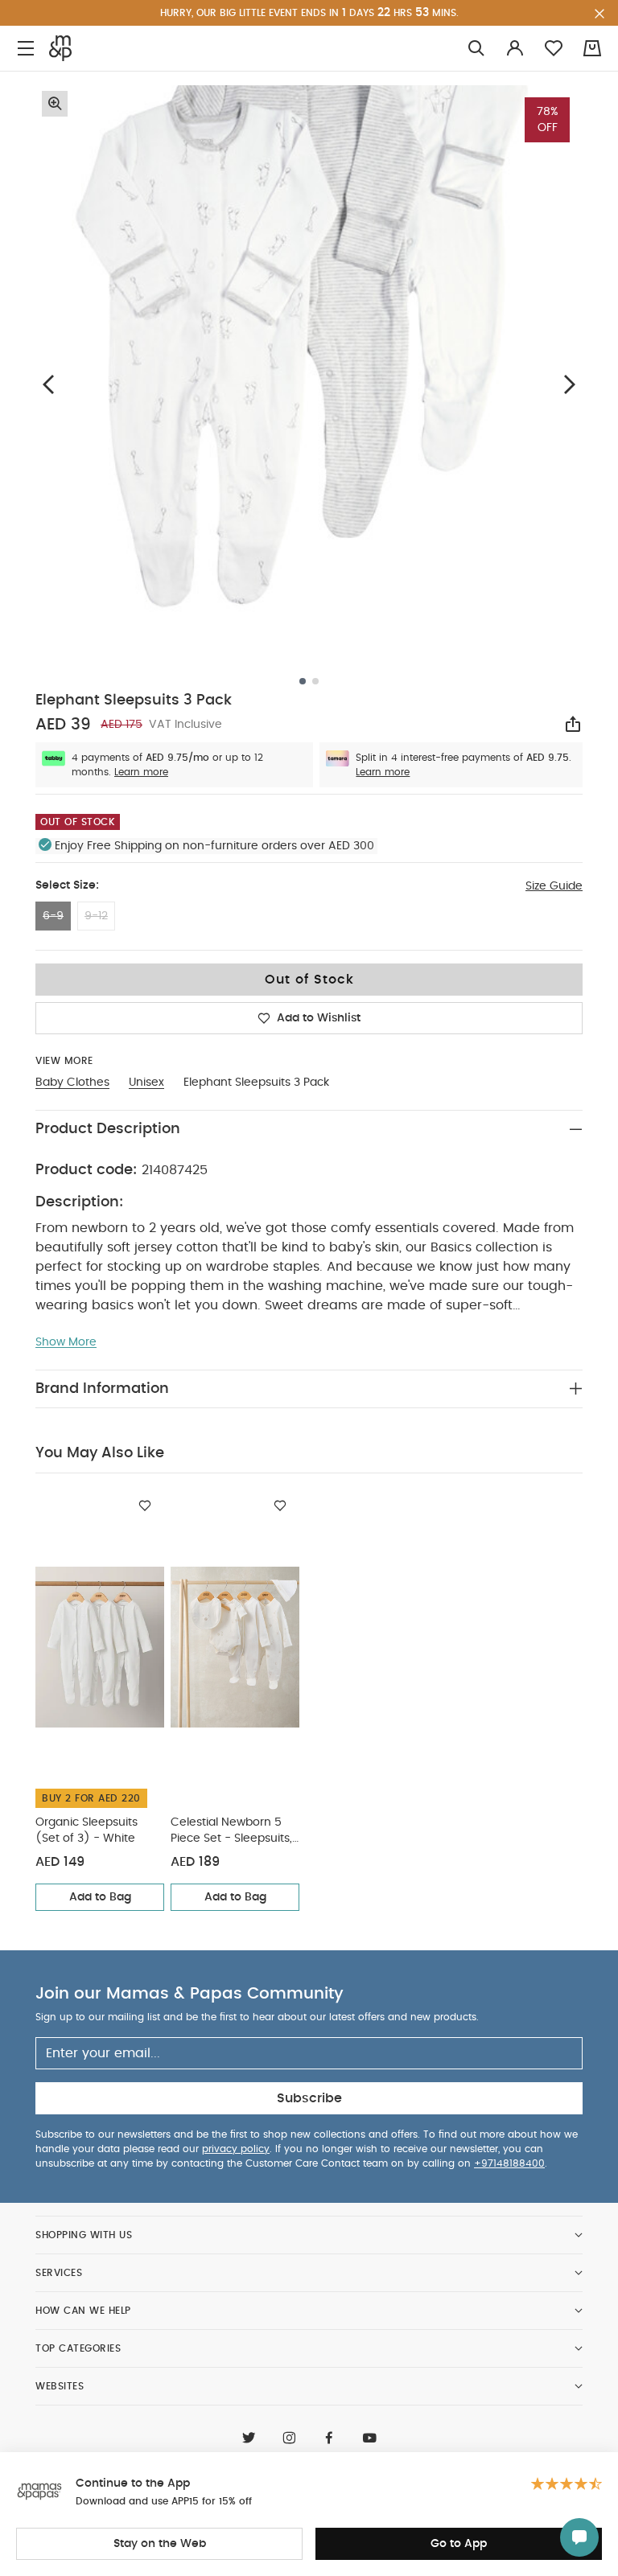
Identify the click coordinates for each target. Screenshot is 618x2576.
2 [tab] (315, 681)
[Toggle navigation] (26, 49)
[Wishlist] (145, 1506)
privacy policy (236, 2149)
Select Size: (67, 885)
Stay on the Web (160, 2544)
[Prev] (48, 384)
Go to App (459, 2544)
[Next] (570, 384)
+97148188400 (509, 2163)
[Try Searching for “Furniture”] (476, 49)
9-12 (96, 916)
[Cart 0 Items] (592, 48)
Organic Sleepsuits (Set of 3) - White (87, 1830)
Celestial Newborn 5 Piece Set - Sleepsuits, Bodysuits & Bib (231, 1832)
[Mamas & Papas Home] (60, 48)
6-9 (53, 916)
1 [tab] (303, 681)
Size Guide (554, 886)
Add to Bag (100, 1897)
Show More (66, 1342)
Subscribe (309, 2098)
